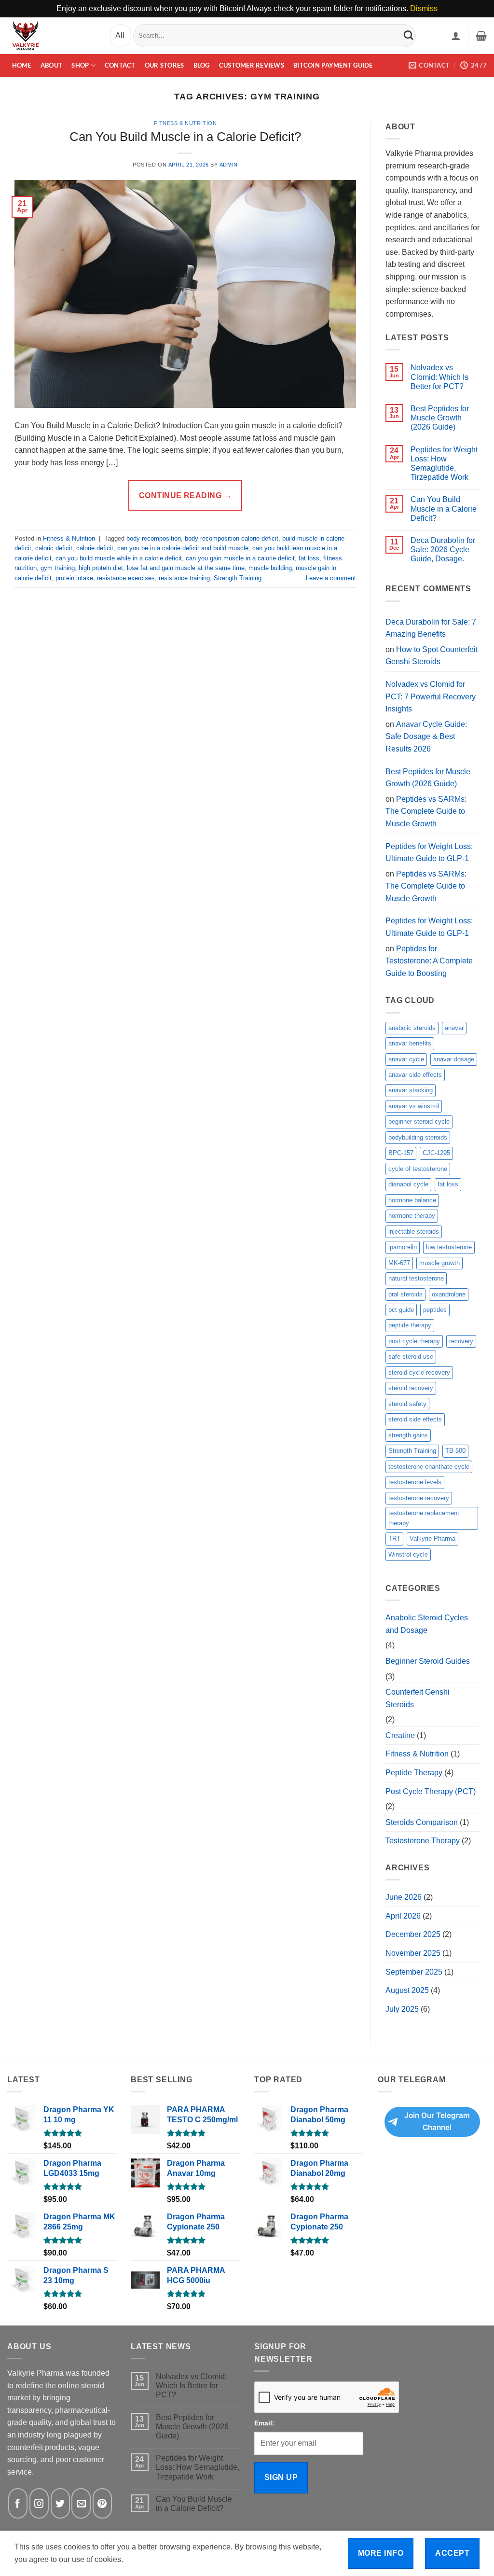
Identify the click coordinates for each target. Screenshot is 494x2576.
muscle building (270, 568)
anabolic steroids (412, 1028)
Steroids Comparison (422, 1822)
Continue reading (185, 495)
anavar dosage (454, 1059)
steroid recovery (411, 1388)
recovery (461, 1341)
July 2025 (402, 2009)
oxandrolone (449, 1294)
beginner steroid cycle (419, 1121)
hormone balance (412, 1200)
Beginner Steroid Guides (428, 1661)
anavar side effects (415, 1075)
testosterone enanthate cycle (429, 1467)
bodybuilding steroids (418, 1137)
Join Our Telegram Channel (437, 2121)
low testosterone (449, 1247)
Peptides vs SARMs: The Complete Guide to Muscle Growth (426, 811)
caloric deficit (54, 548)
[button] (456, 36)
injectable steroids (414, 1232)
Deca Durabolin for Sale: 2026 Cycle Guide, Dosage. (443, 550)
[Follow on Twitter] (60, 2503)
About (51, 65)
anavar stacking (411, 1090)
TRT (394, 1539)
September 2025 (414, 1972)
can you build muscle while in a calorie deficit (119, 558)
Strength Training (238, 578)
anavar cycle (406, 1059)
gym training (58, 568)
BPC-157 (401, 1153)
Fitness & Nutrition (185, 123)
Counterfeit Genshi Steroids (418, 1698)
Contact (120, 65)
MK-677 (399, 1263)
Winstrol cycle (408, 1554)
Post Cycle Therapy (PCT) (431, 1791)
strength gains (408, 1435)
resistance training (184, 578)
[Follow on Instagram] (39, 2503)
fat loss (309, 558)
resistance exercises (126, 578)
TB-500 (455, 1451)
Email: (264, 2423)
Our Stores (165, 65)
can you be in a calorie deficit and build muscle (183, 548)
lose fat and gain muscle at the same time (186, 568)
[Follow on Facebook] (18, 2503)
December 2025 (413, 1934)
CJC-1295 (436, 1153)
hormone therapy (412, 1216)
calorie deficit (95, 548)
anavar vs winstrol (414, 1106)
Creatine (400, 1735)
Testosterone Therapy (423, 1841)
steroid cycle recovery (419, 1372)
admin (229, 165)
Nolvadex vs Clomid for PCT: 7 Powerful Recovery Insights (431, 696)
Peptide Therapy (414, 1773)
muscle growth (439, 1263)
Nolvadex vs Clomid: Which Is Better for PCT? (439, 377)
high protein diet (101, 568)
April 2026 (403, 1916)
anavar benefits (410, 1043)
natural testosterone (416, 1278)
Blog (202, 65)
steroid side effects (415, 1419)
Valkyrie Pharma (432, 1539)
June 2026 (404, 1897)
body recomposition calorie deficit (232, 538)
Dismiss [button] (424, 8)
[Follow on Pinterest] (102, 2503)
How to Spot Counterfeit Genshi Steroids (432, 656)
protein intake (74, 578)
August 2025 (407, 1990)
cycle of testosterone (418, 1169)
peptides (435, 1310)
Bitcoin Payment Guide (333, 65)
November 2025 (413, 1953)
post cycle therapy (414, 1341)
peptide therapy (410, 1325)
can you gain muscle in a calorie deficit (240, 558)
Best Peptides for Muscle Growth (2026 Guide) (440, 418)
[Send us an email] (81, 2503)
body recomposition (154, 538)
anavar (454, 1028)
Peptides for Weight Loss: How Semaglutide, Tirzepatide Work (444, 464)
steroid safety (407, 1404)
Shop (80, 65)
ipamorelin (403, 1247)
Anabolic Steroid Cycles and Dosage (427, 1624)
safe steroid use (411, 1357)
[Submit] (409, 35)
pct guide (401, 1310)
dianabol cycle (408, 1184)
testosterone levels (415, 1482)
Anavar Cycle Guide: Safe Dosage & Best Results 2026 (426, 737)
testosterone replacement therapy (424, 1518)
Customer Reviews (252, 65)
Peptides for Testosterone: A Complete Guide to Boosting (429, 961)
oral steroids (405, 1294)
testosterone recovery (419, 1498)
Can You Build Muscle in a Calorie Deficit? (185, 137)
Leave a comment (331, 578)
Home (22, 65)
